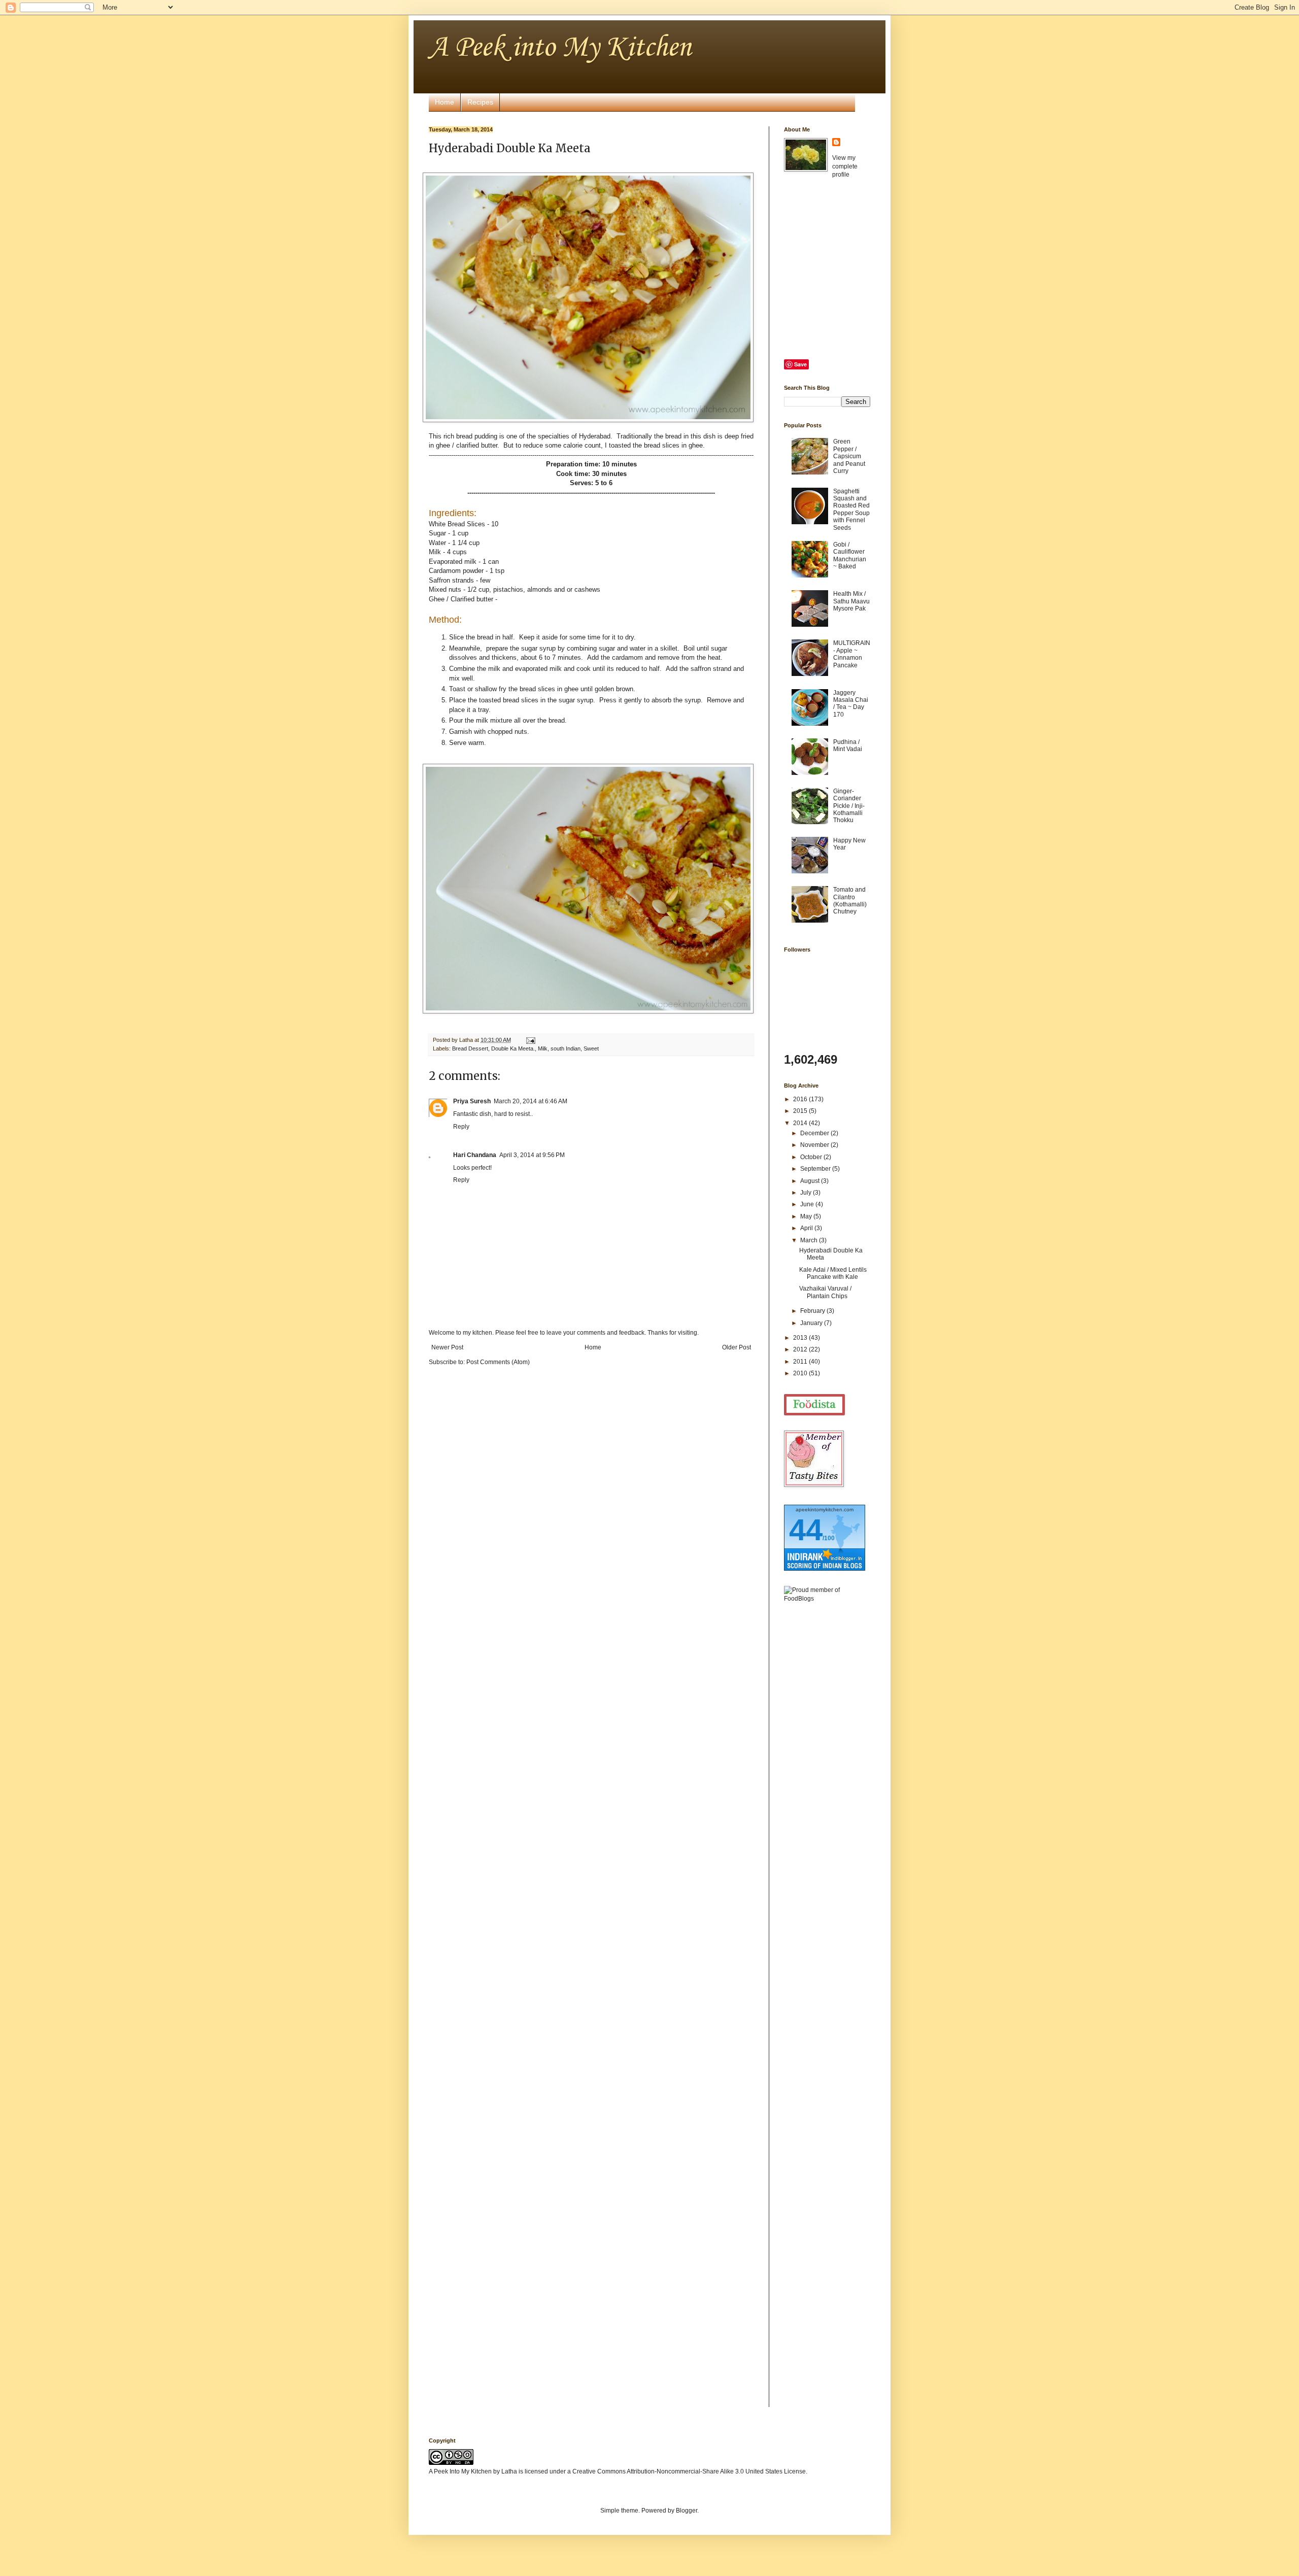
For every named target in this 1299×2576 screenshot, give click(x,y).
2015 (801, 1111)
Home (445, 102)
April (807, 1228)
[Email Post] (529, 1040)
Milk (543, 1048)
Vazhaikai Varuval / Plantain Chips (825, 1292)
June (808, 1204)
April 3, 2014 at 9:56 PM (532, 1155)
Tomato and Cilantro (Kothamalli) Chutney (850, 901)
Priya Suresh (472, 1101)
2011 (801, 1362)
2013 (801, 1338)
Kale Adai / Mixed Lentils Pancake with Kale (833, 1273)
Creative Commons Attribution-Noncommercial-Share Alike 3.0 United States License (689, 2471)
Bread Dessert (470, 1048)
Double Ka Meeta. (513, 1048)
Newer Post (447, 1347)
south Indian (566, 1048)
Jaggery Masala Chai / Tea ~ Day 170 (851, 704)
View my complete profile (845, 166)
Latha (509, 2471)
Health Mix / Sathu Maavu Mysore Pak (851, 601)
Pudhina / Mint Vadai (848, 745)
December (815, 1133)
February (813, 1311)
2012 (801, 1349)
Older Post (737, 1347)
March (810, 1240)
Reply (461, 1127)
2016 (801, 1099)
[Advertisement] (825, 1771)
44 (806, 1530)
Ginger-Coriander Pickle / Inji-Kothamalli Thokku (849, 806)
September (816, 1169)
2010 (801, 1373)
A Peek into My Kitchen (560, 48)
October (812, 1157)
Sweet (591, 1048)
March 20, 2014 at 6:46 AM (531, 1101)
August (811, 1181)
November (815, 1145)
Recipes (480, 102)
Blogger (687, 2511)
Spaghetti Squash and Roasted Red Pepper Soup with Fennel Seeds (851, 510)
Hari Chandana (475, 1155)
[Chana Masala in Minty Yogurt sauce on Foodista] (814, 1405)
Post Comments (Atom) (498, 1362)
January (812, 1323)
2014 (801, 1123)
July (807, 1193)
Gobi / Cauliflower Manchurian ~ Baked (850, 555)
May (807, 1216)
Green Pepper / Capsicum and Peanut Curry (849, 456)
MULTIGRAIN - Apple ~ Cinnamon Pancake (852, 654)
